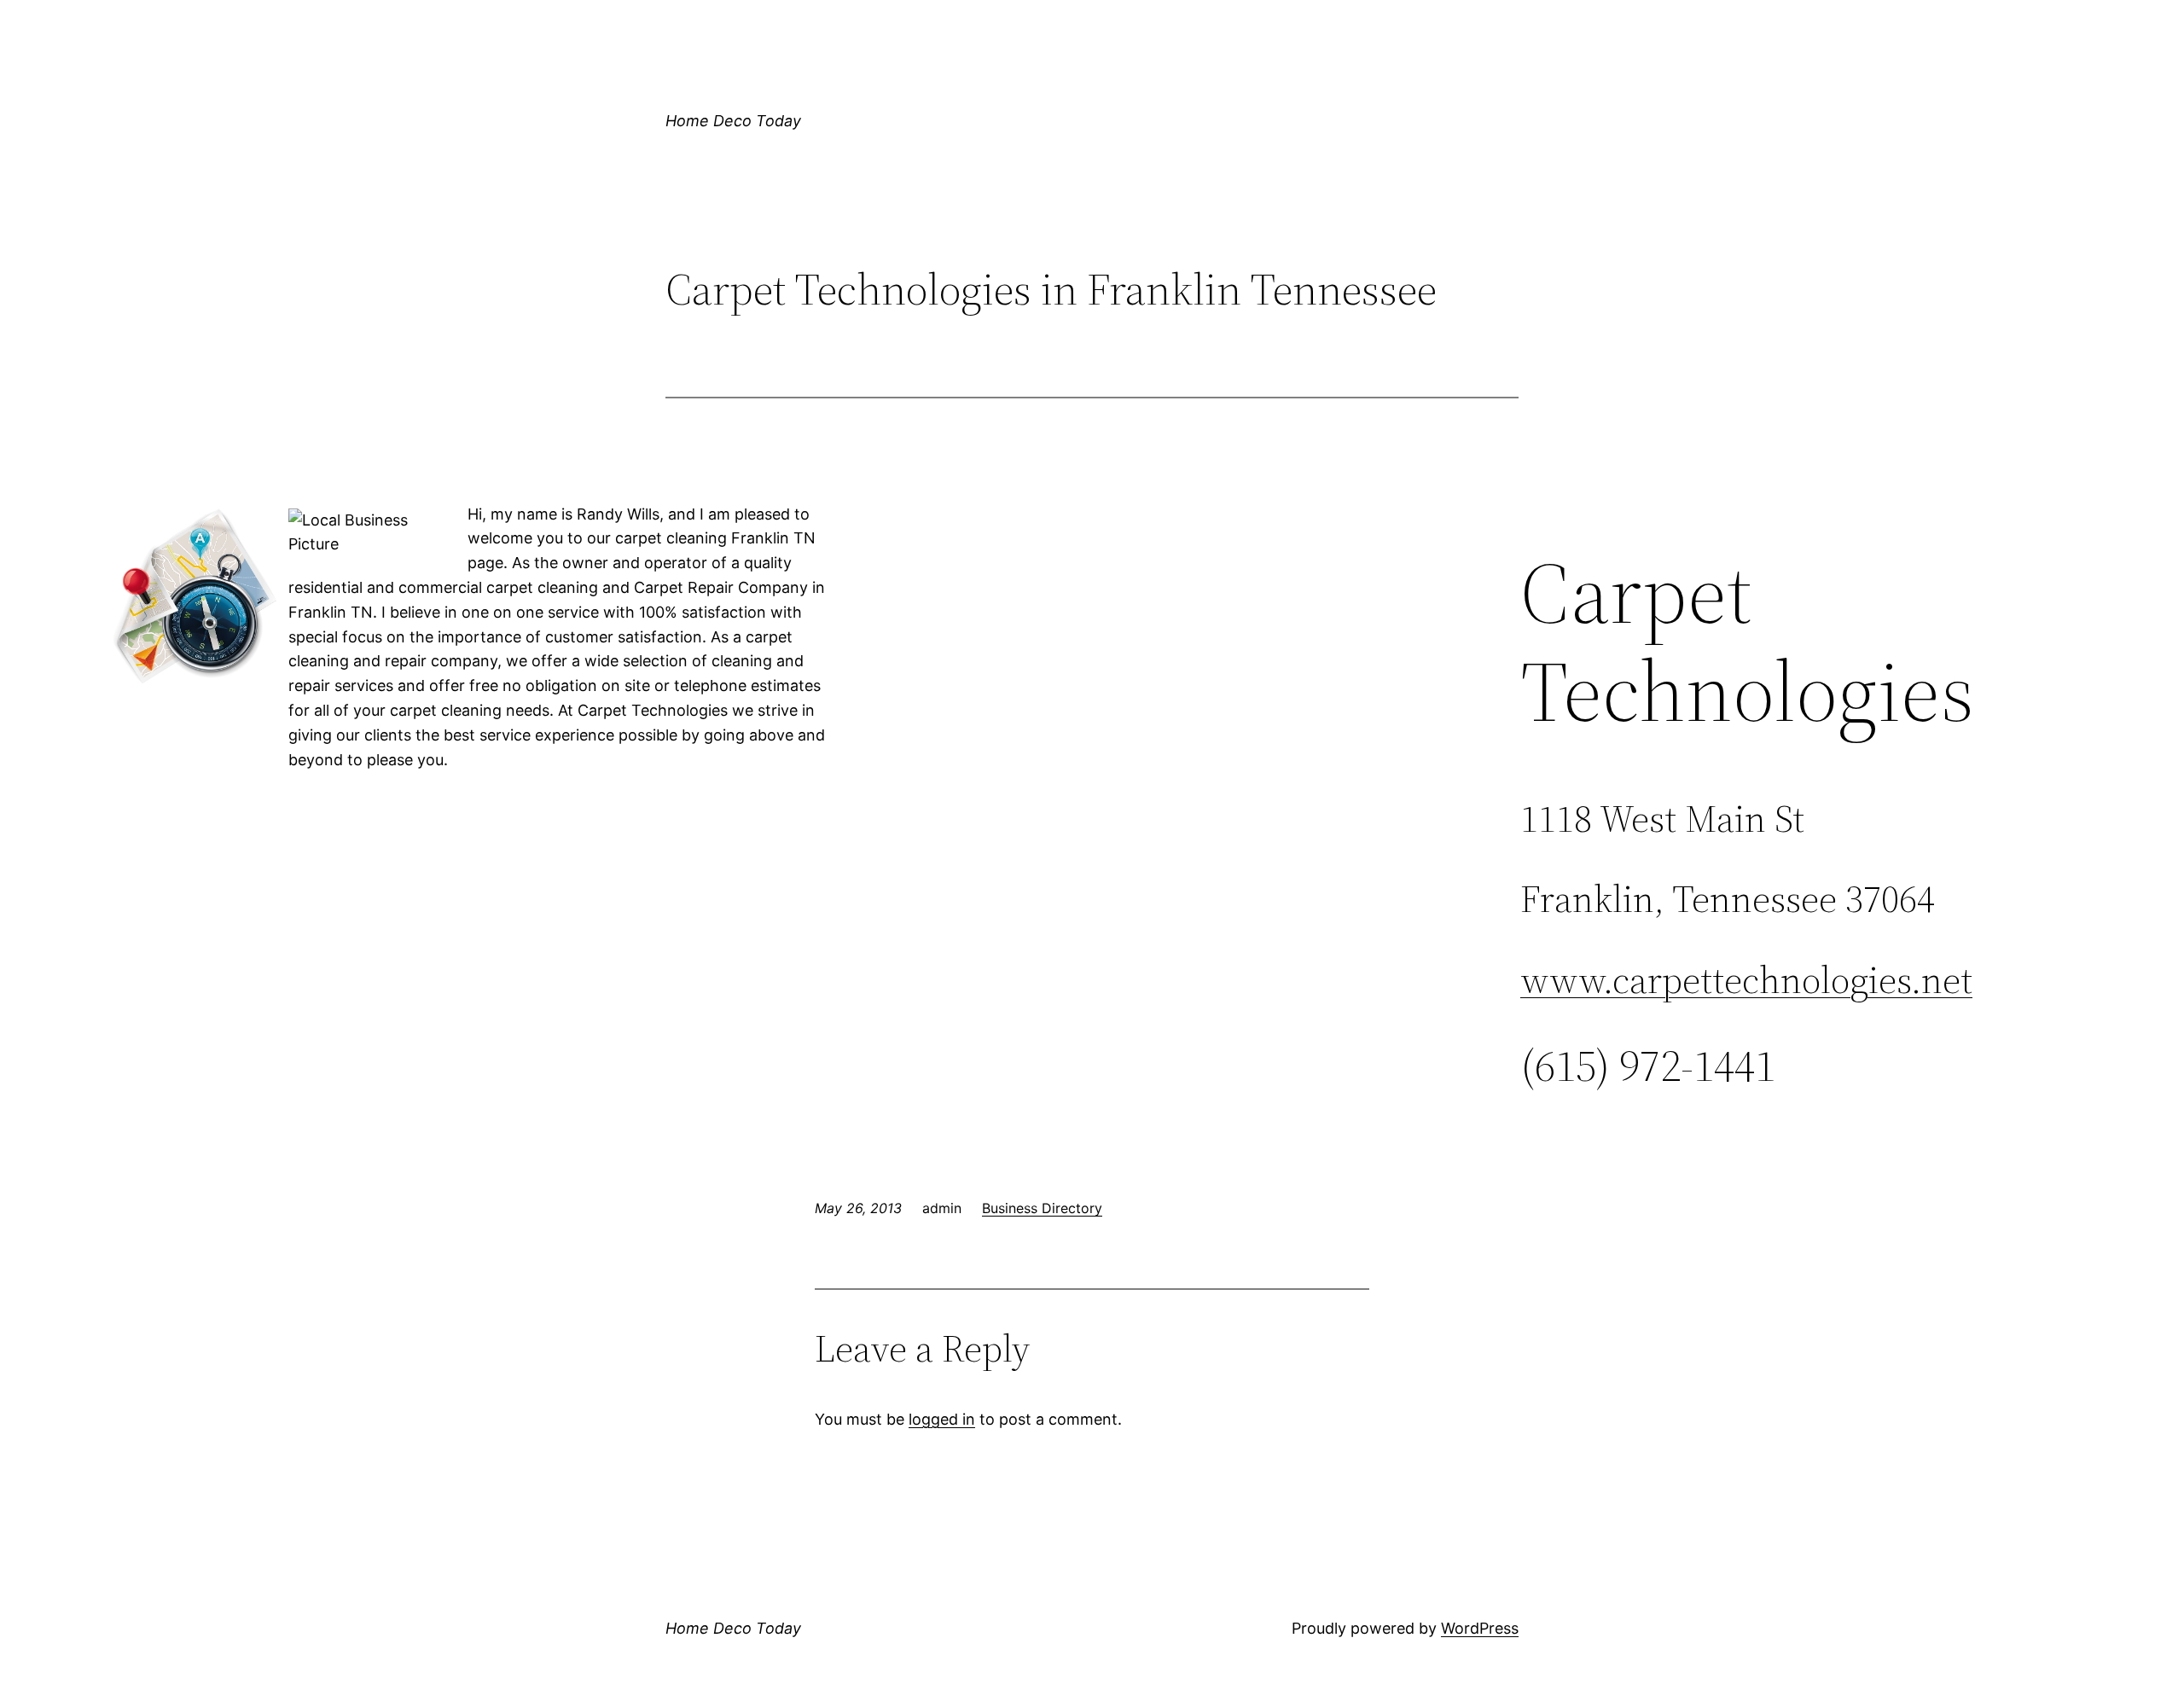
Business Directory (1042, 1208)
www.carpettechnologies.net (1746, 980)
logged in (942, 1419)
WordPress (1480, 1628)
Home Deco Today (733, 121)
